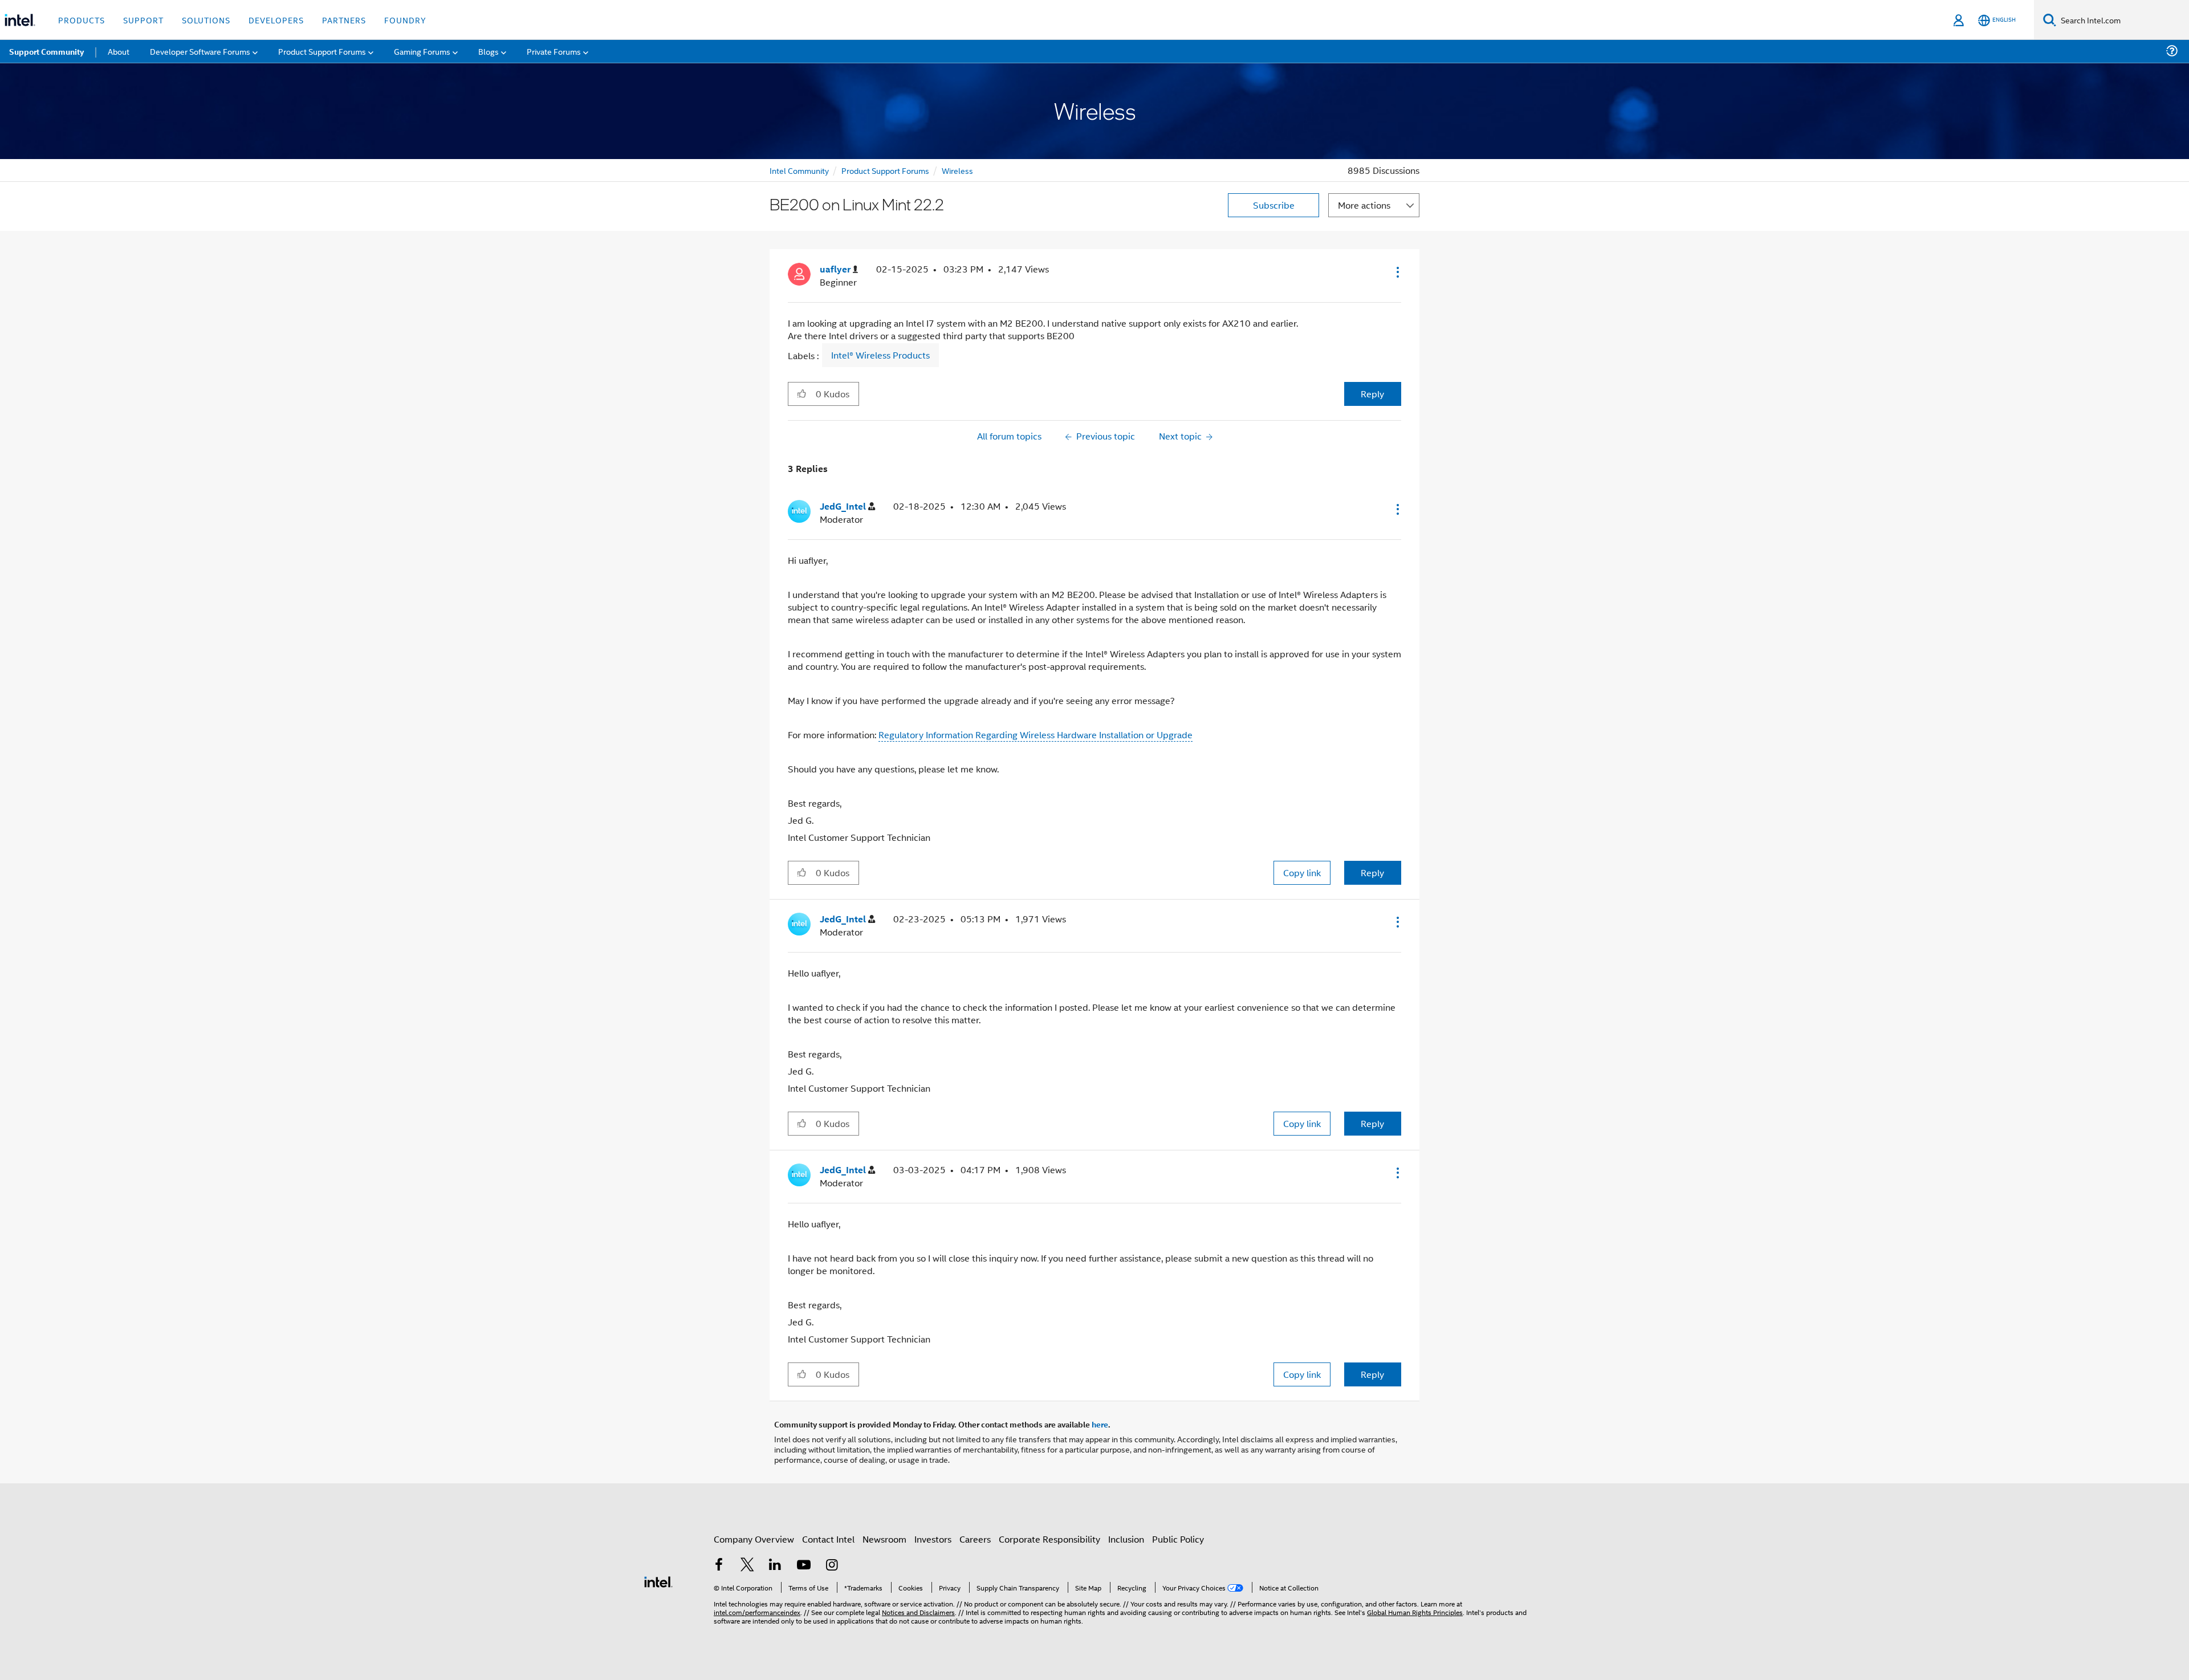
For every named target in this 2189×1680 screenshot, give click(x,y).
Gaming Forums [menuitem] (422, 51)
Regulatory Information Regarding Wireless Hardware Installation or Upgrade (1035, 735)
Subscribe (1274, 205)
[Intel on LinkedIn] (775, 1566)
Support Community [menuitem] (46, 51)
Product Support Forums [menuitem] (322, 51)
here (1100, 1424)
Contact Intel (828, 1539)
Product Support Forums (885, 170)
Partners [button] (344, 20)
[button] (1397, 272)
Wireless (957, 170)
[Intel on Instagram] (832, 1566)
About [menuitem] (119, 51)
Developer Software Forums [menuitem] (200, 51)
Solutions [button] (206, 20)
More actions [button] (1364, 205)
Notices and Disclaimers (918, 1612)
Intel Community (799, 170)
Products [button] (82, 20)
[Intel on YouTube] (804, 1566)
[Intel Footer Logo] (658, 1581)
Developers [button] (276, 20)
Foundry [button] (405, 20)
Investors (933, 1539)
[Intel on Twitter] (747, 1566)
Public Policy (1178, 1539)
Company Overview (754, 1539)
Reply (1372, 394)
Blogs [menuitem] (489, 51)
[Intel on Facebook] (719, 1566)
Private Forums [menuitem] (554, 51)
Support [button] (143, 20)
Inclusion (1126, 1539)
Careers (975, 1539)
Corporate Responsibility (1049, 1539)
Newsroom (884, 1539)
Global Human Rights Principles (1415, 1612)
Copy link (1302, 872)
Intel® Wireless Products (880, 355)
